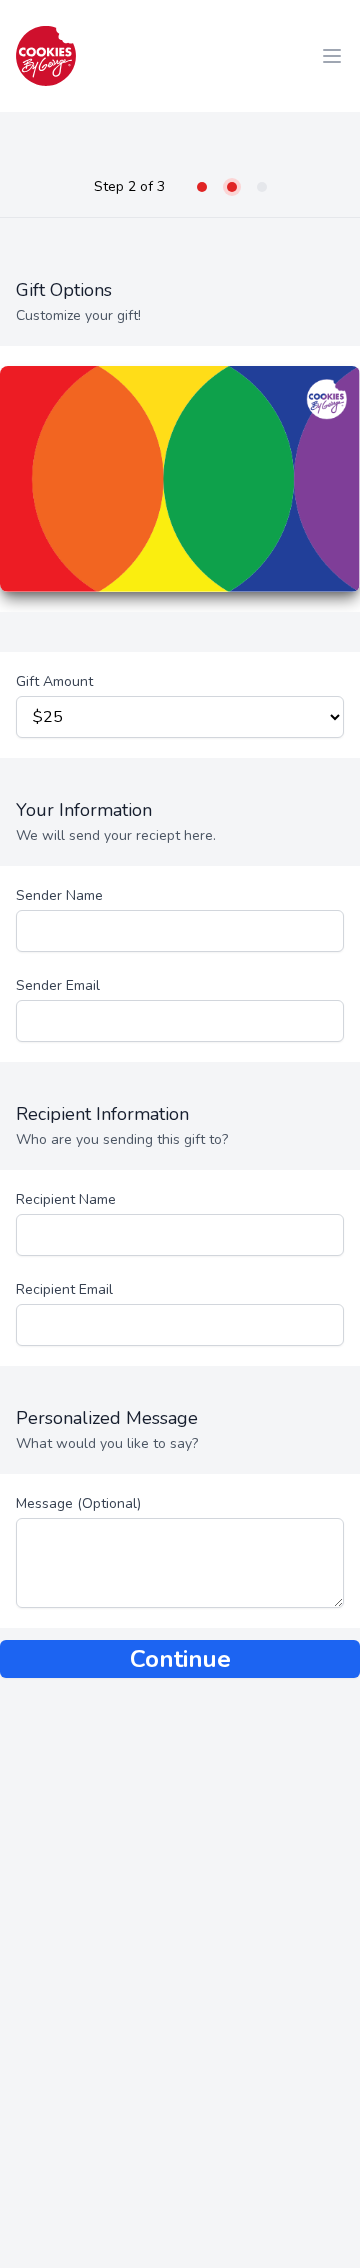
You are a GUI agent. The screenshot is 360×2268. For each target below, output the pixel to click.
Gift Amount (54, 681)
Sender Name (59, 895)
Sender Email (58, 985)
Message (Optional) (78, 1503)
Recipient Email (64, 1289)
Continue (180, 1659)
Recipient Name (66, 1199)
